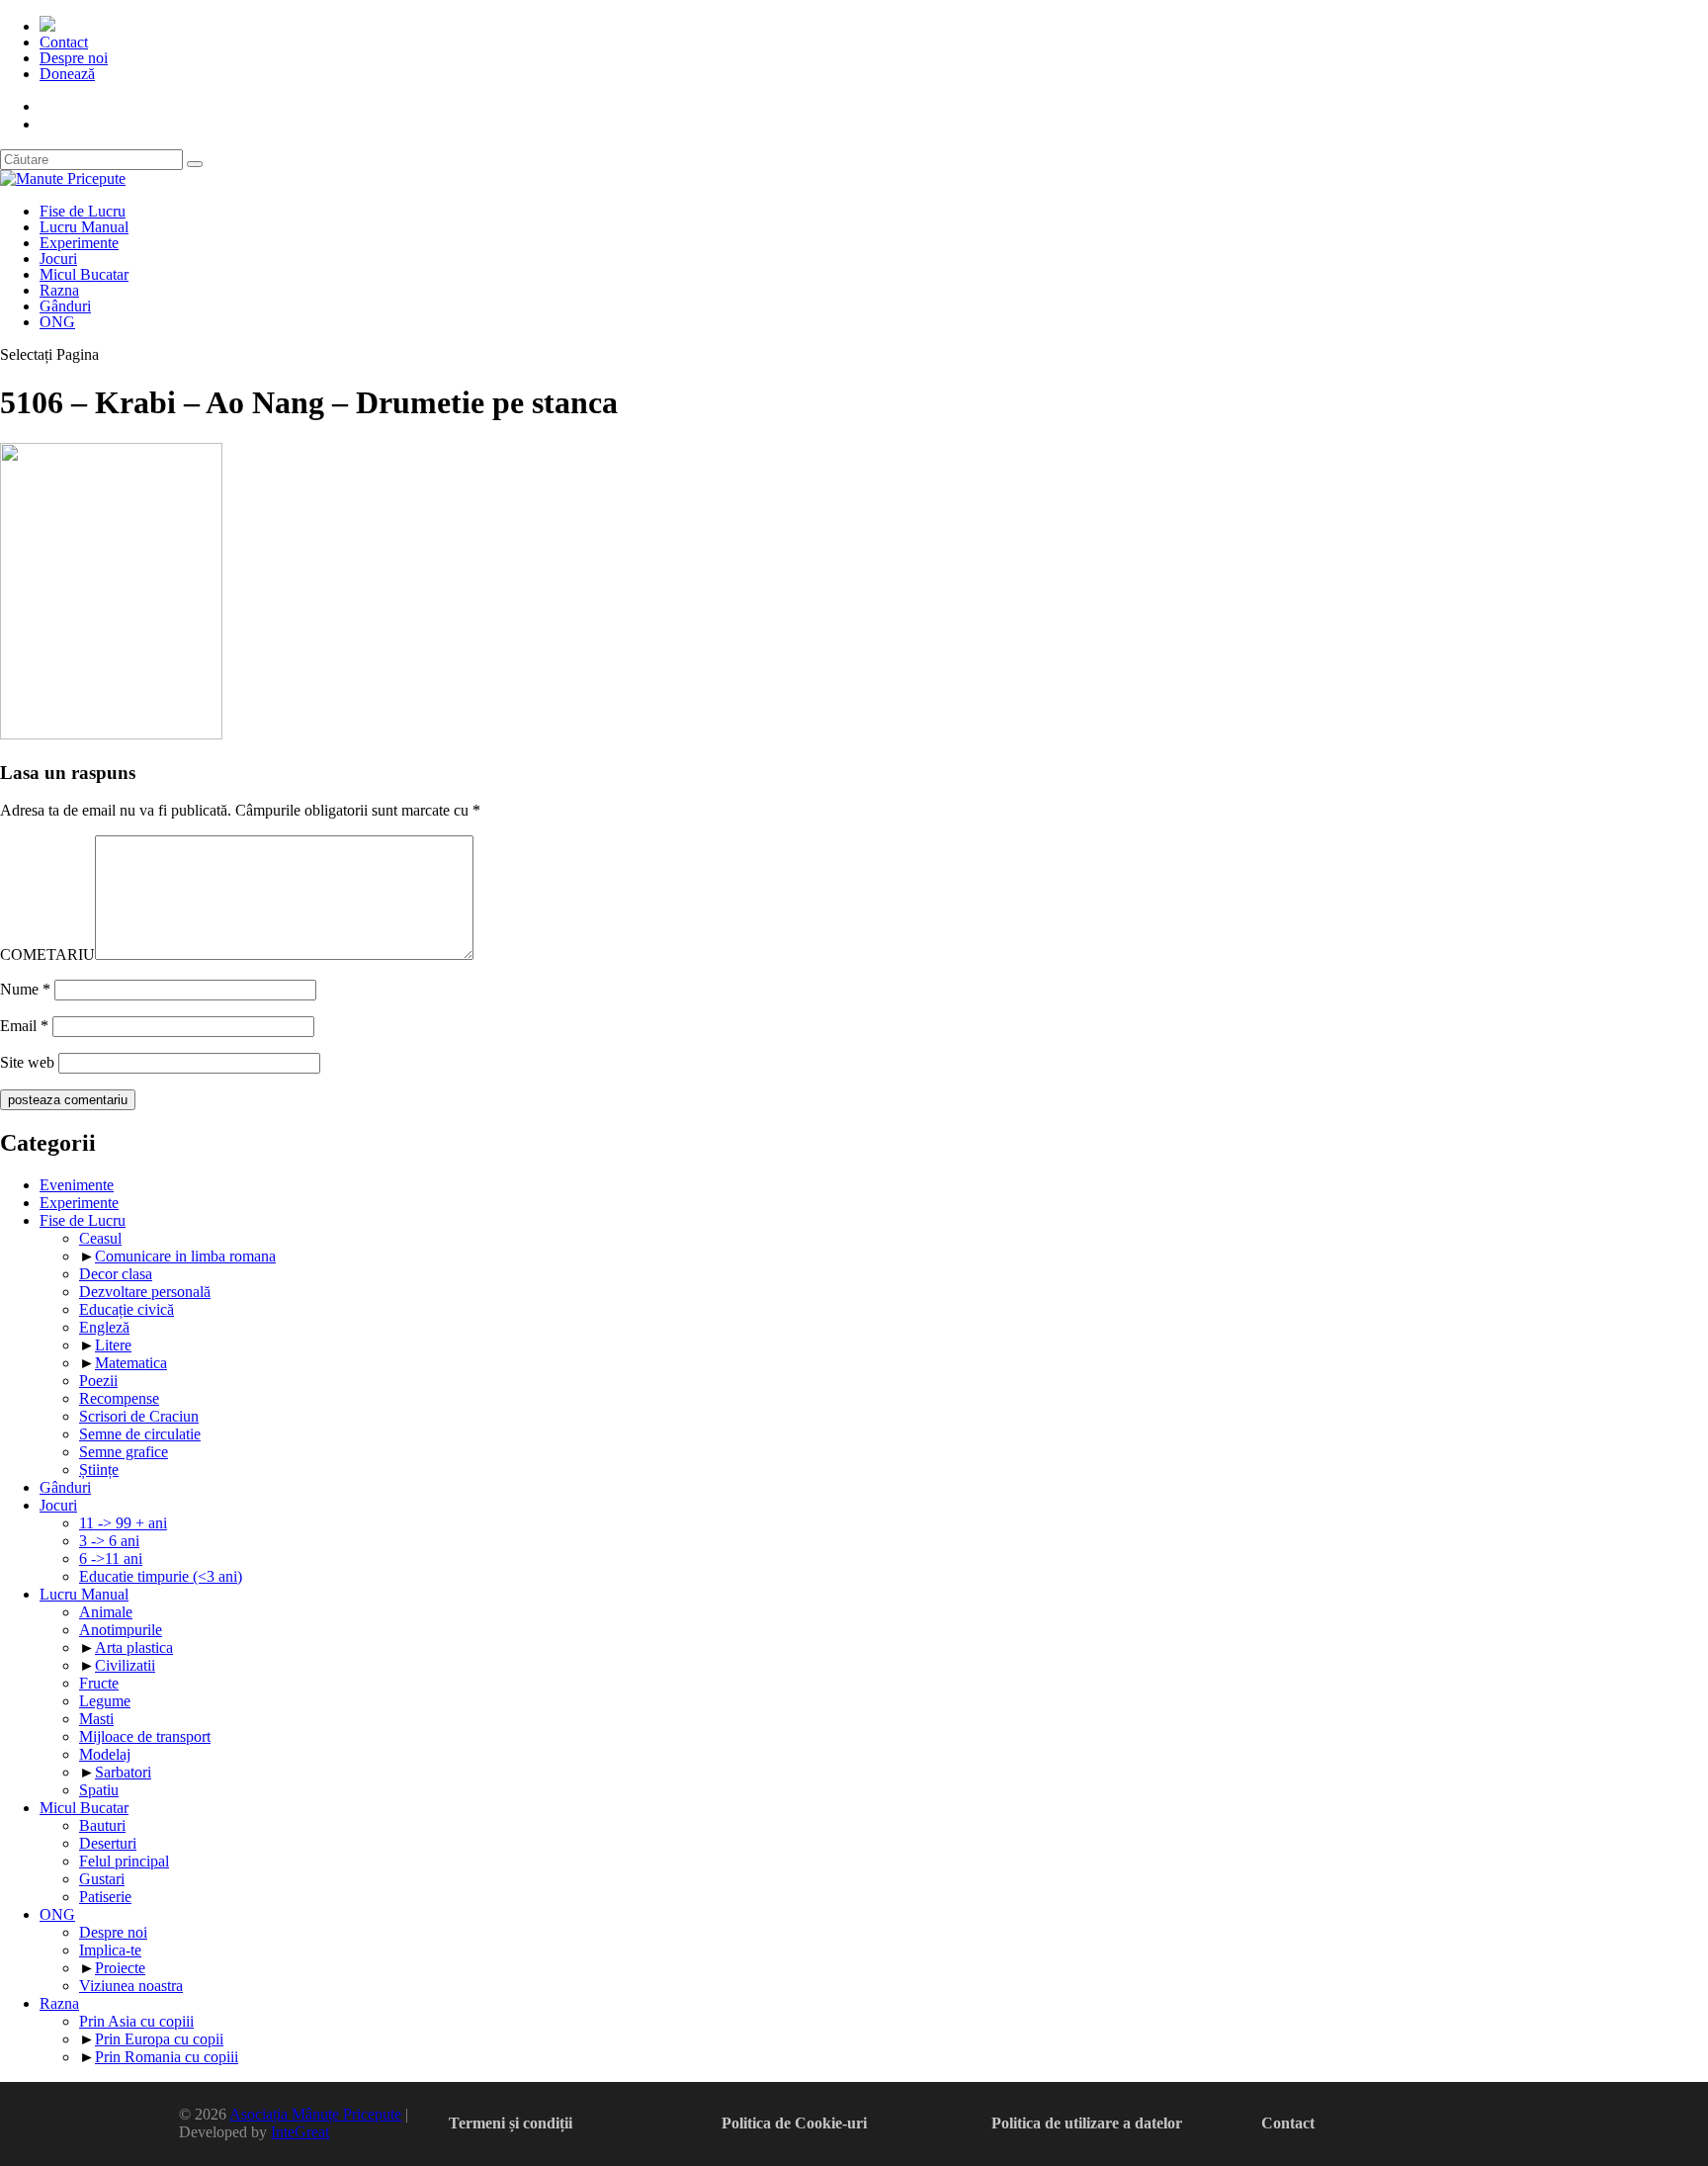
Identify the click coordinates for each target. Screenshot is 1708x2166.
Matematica (131, 1363)
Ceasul (100, 1238)
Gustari (102, 1879)
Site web (27, 1062)
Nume (25, 989)
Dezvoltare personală (145, 1292)
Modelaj (105, 1754)
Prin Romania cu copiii (167, 2057)
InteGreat (300, 2132)
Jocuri (58, 259)
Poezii (98, 1381)
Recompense (119, 1398)
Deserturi (108, 1843)
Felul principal (124, 1861)
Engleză (104, 1327)
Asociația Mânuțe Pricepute (315, 2114)
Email (24, 1026)
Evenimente (77, 1185)
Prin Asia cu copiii (136, 2021)
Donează (67, 74)
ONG (57, 322)
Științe (99, 1470)
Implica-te (110, 1950)
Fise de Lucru (83, 211)
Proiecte (120, 1968)
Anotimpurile (121, 1630)
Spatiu (99, 1790)
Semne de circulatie (140, 1434)
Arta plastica (134, 1647)
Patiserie (105, 1897)
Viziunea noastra (131, 1986)
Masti (96, 1719)
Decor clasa (116, 1274)
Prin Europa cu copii (159, 2039)
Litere (113, 1345)
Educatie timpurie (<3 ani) (161, 1576)
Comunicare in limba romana (185, 1256)
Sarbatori (123, 1772)
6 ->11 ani (111, 1559)
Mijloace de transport (145, 1736)
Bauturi (102, 1825)
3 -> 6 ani (109, 1541)
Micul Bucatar (84, 274)
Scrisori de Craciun (139, 1416)
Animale (106, 1612)
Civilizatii (125, 1665)
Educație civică (127, 1309)
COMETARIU (47, 954)
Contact (64, 42)
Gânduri (65, 306)
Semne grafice (124, 1452)
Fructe (99, 1683)
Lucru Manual (84, 227)
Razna (59, 290)
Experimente (79, 243)
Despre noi (74, 58)
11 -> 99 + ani (123, 1523)
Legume (105, 1701)
